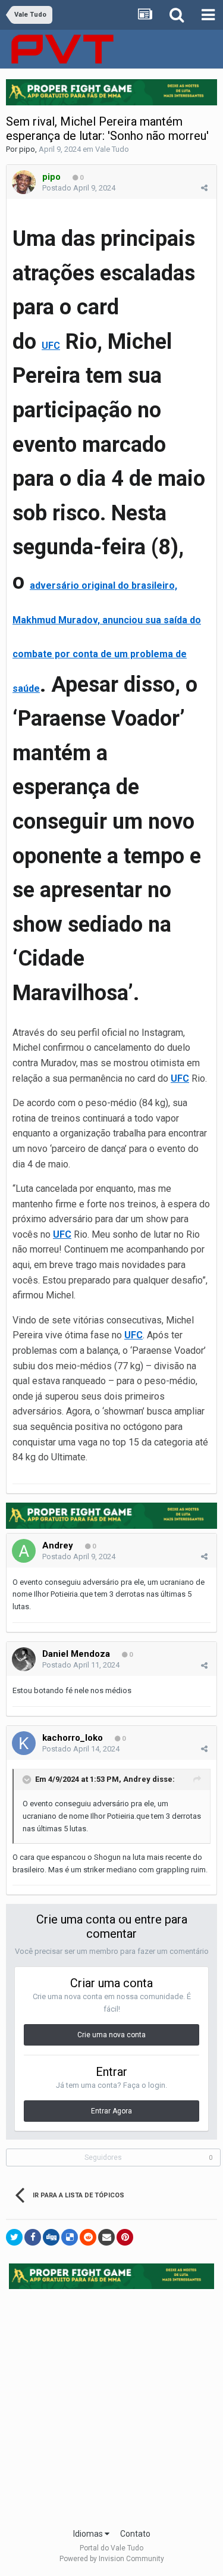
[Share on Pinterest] (125, 2237)
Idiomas (89, 2534)
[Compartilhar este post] (204, 188)
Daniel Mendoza (76, 1654)
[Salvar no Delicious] (70, 2237)
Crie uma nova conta (111, 2035)
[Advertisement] (111, 2405)
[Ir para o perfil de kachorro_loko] (24, 1743)
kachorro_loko (73, 1738)
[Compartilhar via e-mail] (106, 2237)
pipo (27, 149)
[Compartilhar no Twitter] (14, 2237)
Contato (135, 2534)
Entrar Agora (111, 2111)
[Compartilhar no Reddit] (88, 2237)
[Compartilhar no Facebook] (33, 2237)
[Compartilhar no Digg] (51, 2237)
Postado (79, 188)
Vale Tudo (112, 149)
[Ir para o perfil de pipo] (24, 182)
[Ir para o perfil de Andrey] (24, 1551)
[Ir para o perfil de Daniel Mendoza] (24, 1659)
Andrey (58, 1545)
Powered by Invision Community (112, 2559)
